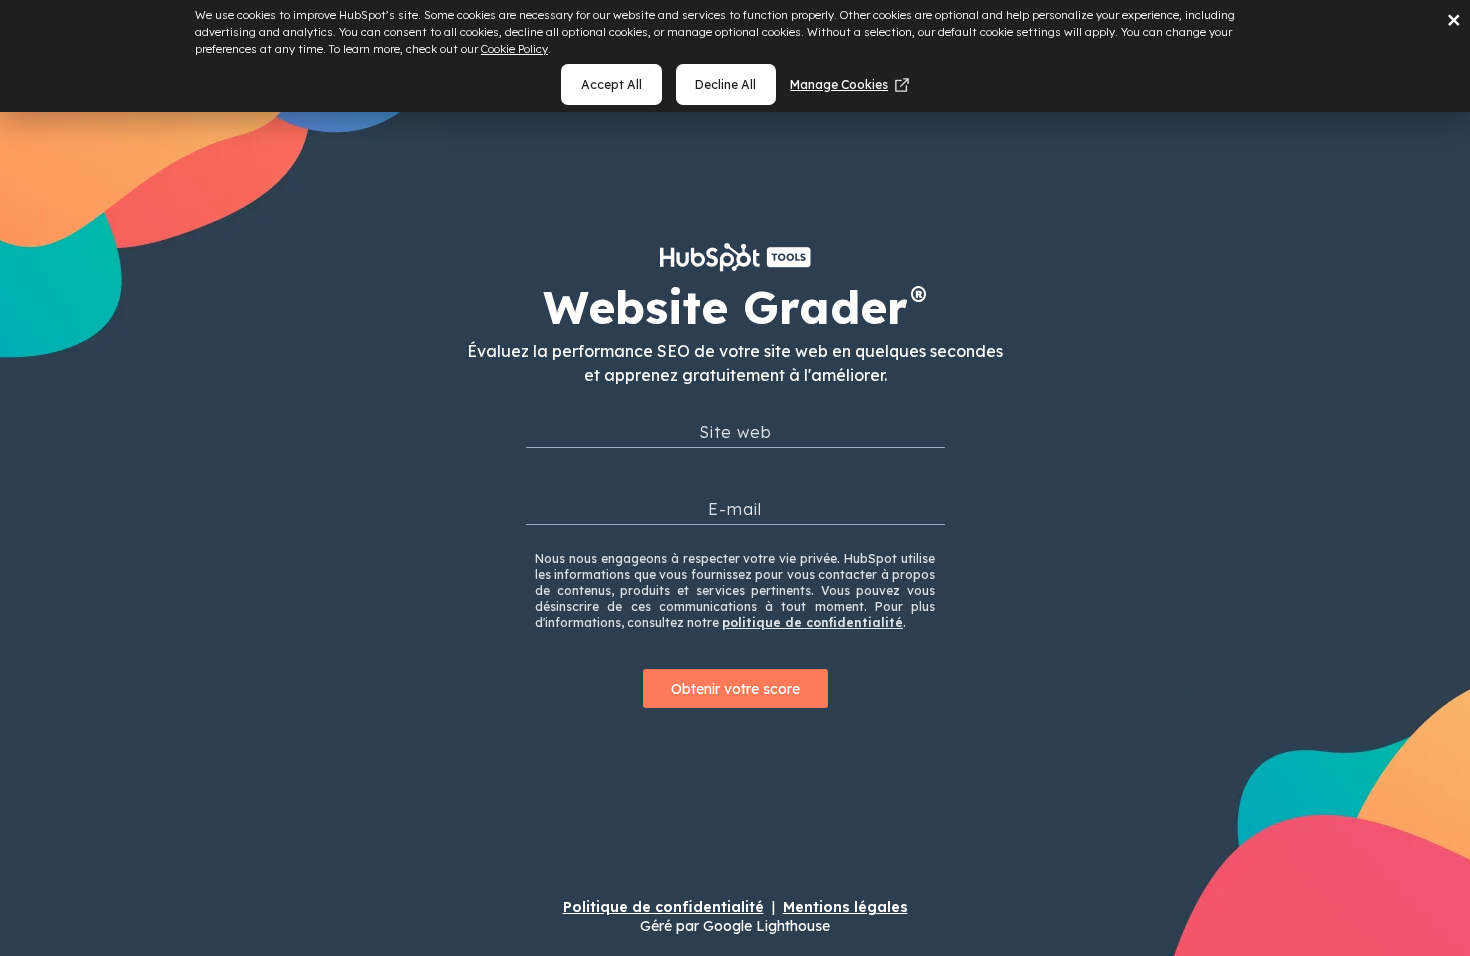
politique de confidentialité (812, 622)
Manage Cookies (839, 84)
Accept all (611, 84)
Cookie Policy (514, 49)
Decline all (725, 84)
